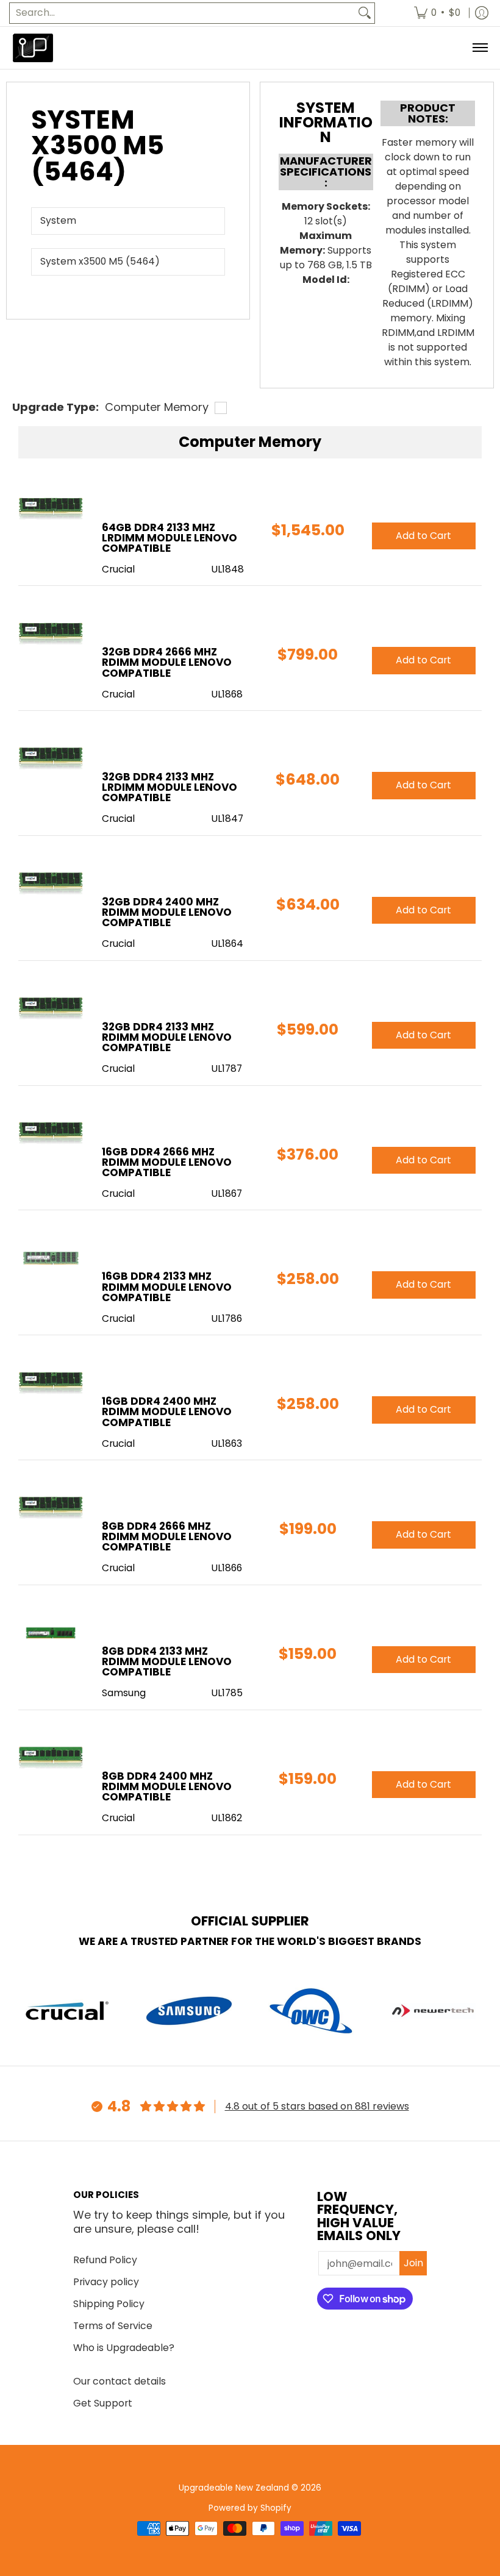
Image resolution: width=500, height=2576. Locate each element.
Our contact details (120, 2381)
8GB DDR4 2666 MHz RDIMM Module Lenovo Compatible (167, 1536)
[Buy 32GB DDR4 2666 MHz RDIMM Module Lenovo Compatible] (51, 634)
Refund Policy (105, 2260)
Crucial (118, 569)
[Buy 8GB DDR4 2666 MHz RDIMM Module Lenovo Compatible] (51, 1508)
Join (413, 2263)
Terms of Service (113, 2326)
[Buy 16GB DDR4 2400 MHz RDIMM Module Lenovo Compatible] (51, 1383)
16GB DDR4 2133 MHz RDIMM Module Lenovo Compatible (167, 1286)
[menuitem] (437, 13)
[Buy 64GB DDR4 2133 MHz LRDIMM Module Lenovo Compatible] (51, 509)
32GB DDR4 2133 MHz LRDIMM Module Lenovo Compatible (170, 787)
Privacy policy (106, 2282)
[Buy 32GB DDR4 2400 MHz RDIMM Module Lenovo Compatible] (51, 884)
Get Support (103, 2403)
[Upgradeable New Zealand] (34, 48)
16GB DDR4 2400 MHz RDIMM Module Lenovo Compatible (167, 1411)
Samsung (124, 1693)
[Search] (365, 13)
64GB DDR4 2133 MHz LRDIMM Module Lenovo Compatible (170, 538)
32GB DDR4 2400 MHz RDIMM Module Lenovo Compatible (167, 912)
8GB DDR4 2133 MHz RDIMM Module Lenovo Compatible (167, 1661)
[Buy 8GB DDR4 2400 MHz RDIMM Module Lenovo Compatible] (51, 1758)
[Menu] (480, 48)
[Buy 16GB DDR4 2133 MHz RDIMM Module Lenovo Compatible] (51, 1258)
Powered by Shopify (250, 2508)
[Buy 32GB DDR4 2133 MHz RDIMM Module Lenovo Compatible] (51, 1009)
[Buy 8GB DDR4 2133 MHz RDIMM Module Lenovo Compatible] (51, 1633)
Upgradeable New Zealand (234, 2488)
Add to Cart (423, 536)
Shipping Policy (109, 2304)
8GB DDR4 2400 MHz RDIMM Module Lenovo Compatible (167, 1786)
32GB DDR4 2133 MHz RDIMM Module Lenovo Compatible (167, 1037)
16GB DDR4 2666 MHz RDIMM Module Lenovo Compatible (167, 1162)
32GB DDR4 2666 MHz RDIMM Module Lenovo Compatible (167, 662)
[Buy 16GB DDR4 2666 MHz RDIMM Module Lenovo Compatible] (51, 1134)
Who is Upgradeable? (124, 2348)
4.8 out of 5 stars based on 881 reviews (317, 2106)
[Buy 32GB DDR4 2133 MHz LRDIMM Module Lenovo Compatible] (51, 759)
